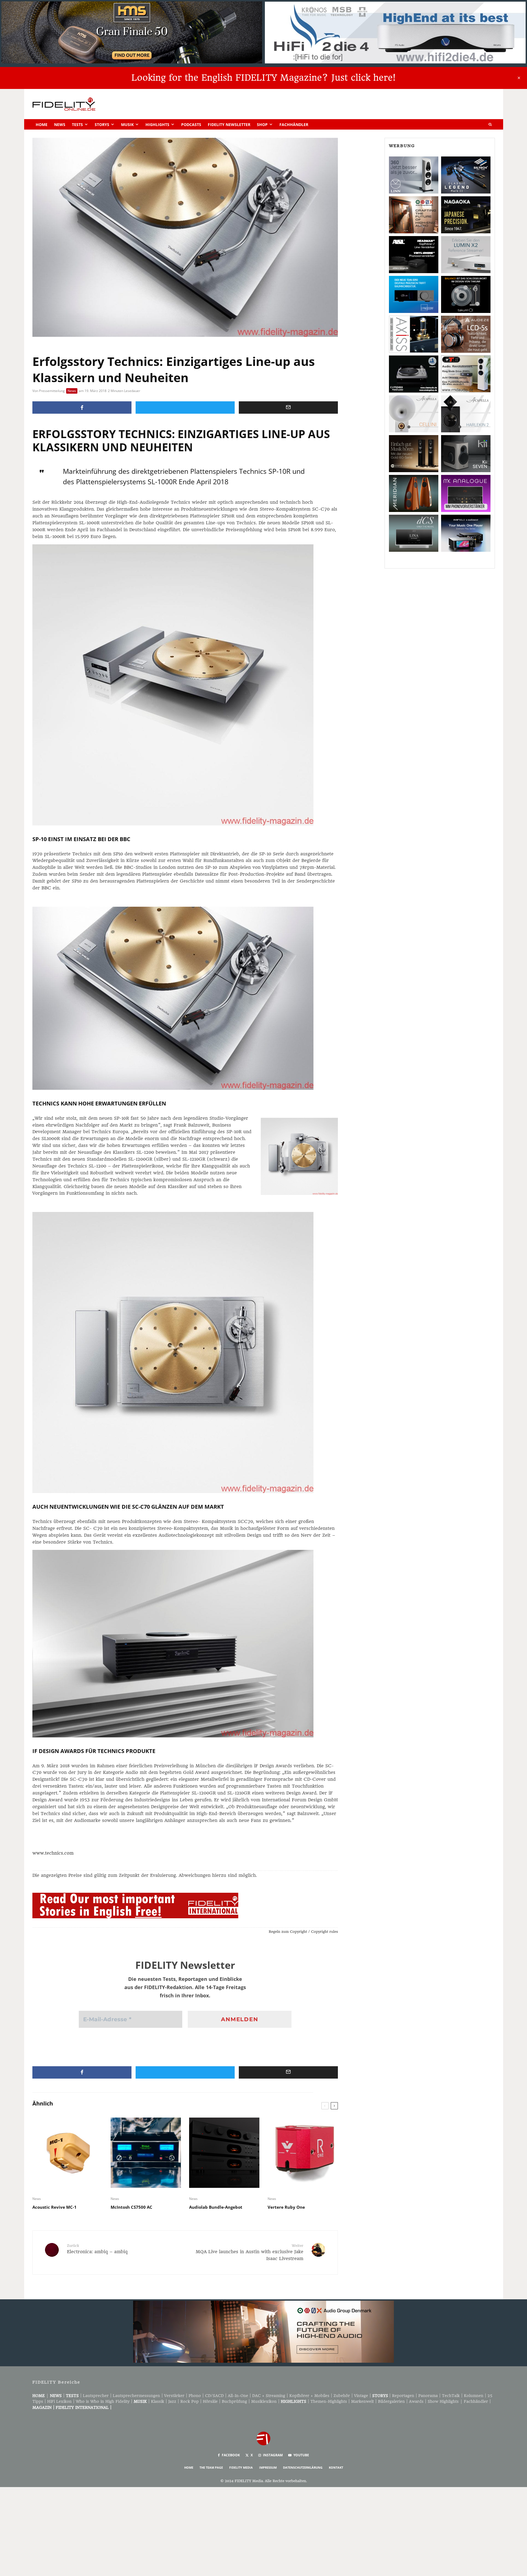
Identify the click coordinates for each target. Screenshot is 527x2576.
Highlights (157, 124)
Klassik (158, 2401)
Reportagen (403, 2396)
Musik (127, 124)
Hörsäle (210, 2401)
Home (42, 124)
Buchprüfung (234, 2401)
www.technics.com (53, 1853)
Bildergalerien (391, 2401)
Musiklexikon (264, 2401)
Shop (262, 124)
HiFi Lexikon (59, 2401)
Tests (77, 124)
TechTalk (451, 2396)
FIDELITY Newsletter (229, 124)
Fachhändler (294, 124)
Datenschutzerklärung (303, 2467)
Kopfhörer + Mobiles (309, 2396)
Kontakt (336, 2467)
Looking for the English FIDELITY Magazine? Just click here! (263, 78)
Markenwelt (362, 2401)
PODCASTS (191, 124)
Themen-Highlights (329, 2401)
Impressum (268, 2467)
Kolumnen (474, 2396)
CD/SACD (214, 2396)
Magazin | (44, 2407)
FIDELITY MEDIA (241, 2467)
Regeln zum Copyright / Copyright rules (303, 1932)
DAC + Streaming (269, 2396)
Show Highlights (443, 2401)
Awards (416, 2401)
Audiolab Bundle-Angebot (216, 2207)
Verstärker (174, 2396)
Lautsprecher (96, 2396)
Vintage (361, 2396)
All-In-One (238, 2396)
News (60, 124)
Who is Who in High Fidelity (103, 2401)
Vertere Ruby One (286, 2207)
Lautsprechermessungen (136, 2396)
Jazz (172, 2401)
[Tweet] (185, 408)
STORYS (380, 2396)
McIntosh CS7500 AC (131, 2207)
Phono (195, 2396)
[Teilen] (82, 408)
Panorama (428, 2396)
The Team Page (211, 2467)
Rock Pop (190, 2401)
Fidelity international (82, 2407)
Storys (102, 124)
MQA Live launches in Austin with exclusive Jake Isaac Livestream (250, 2252)
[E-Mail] (288, 408)
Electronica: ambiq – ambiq (97, 2249)
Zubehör (342, 2396)
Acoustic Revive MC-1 (54, 2207)
